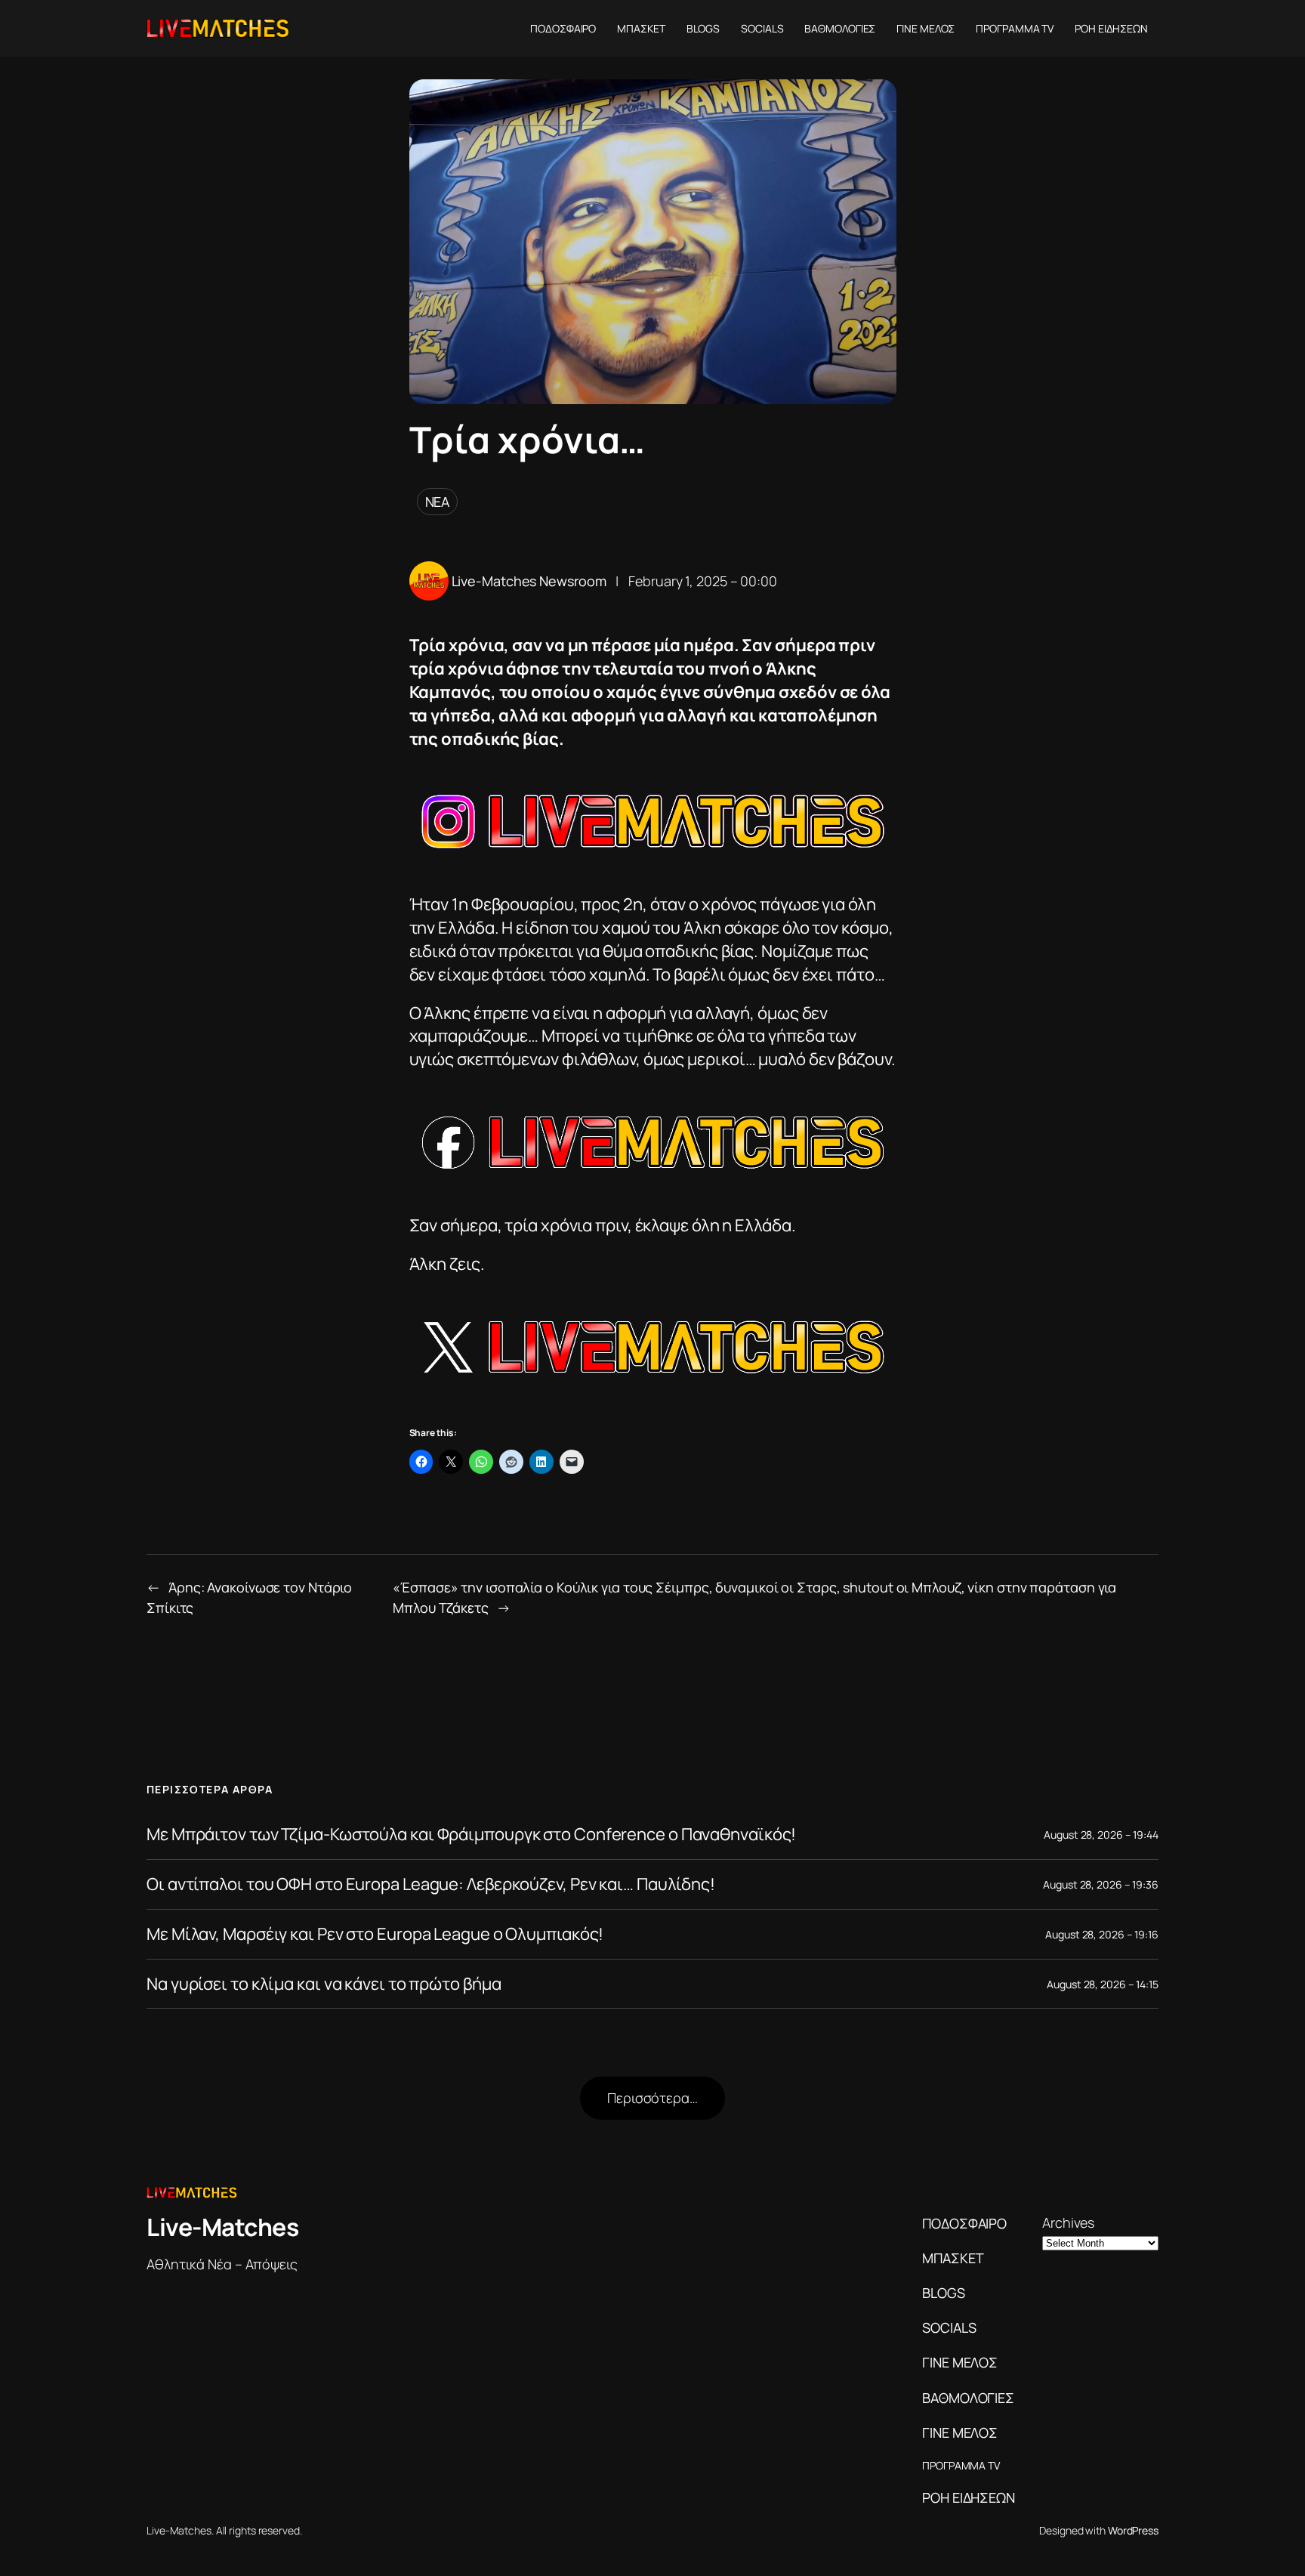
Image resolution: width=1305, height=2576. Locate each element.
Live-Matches (222, 2227)
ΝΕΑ (438, 502)
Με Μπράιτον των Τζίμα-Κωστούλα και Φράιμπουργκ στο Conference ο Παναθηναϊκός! (471, 1835)
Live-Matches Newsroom (529, 581)
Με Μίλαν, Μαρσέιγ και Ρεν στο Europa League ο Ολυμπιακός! (375, 1934)
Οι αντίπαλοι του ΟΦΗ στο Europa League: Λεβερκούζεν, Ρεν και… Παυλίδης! (431, 1884)
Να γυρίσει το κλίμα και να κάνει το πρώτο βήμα (324, 1984)
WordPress (1133, 2530)
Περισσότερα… (652, 2098)
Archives (1068, 2222)
